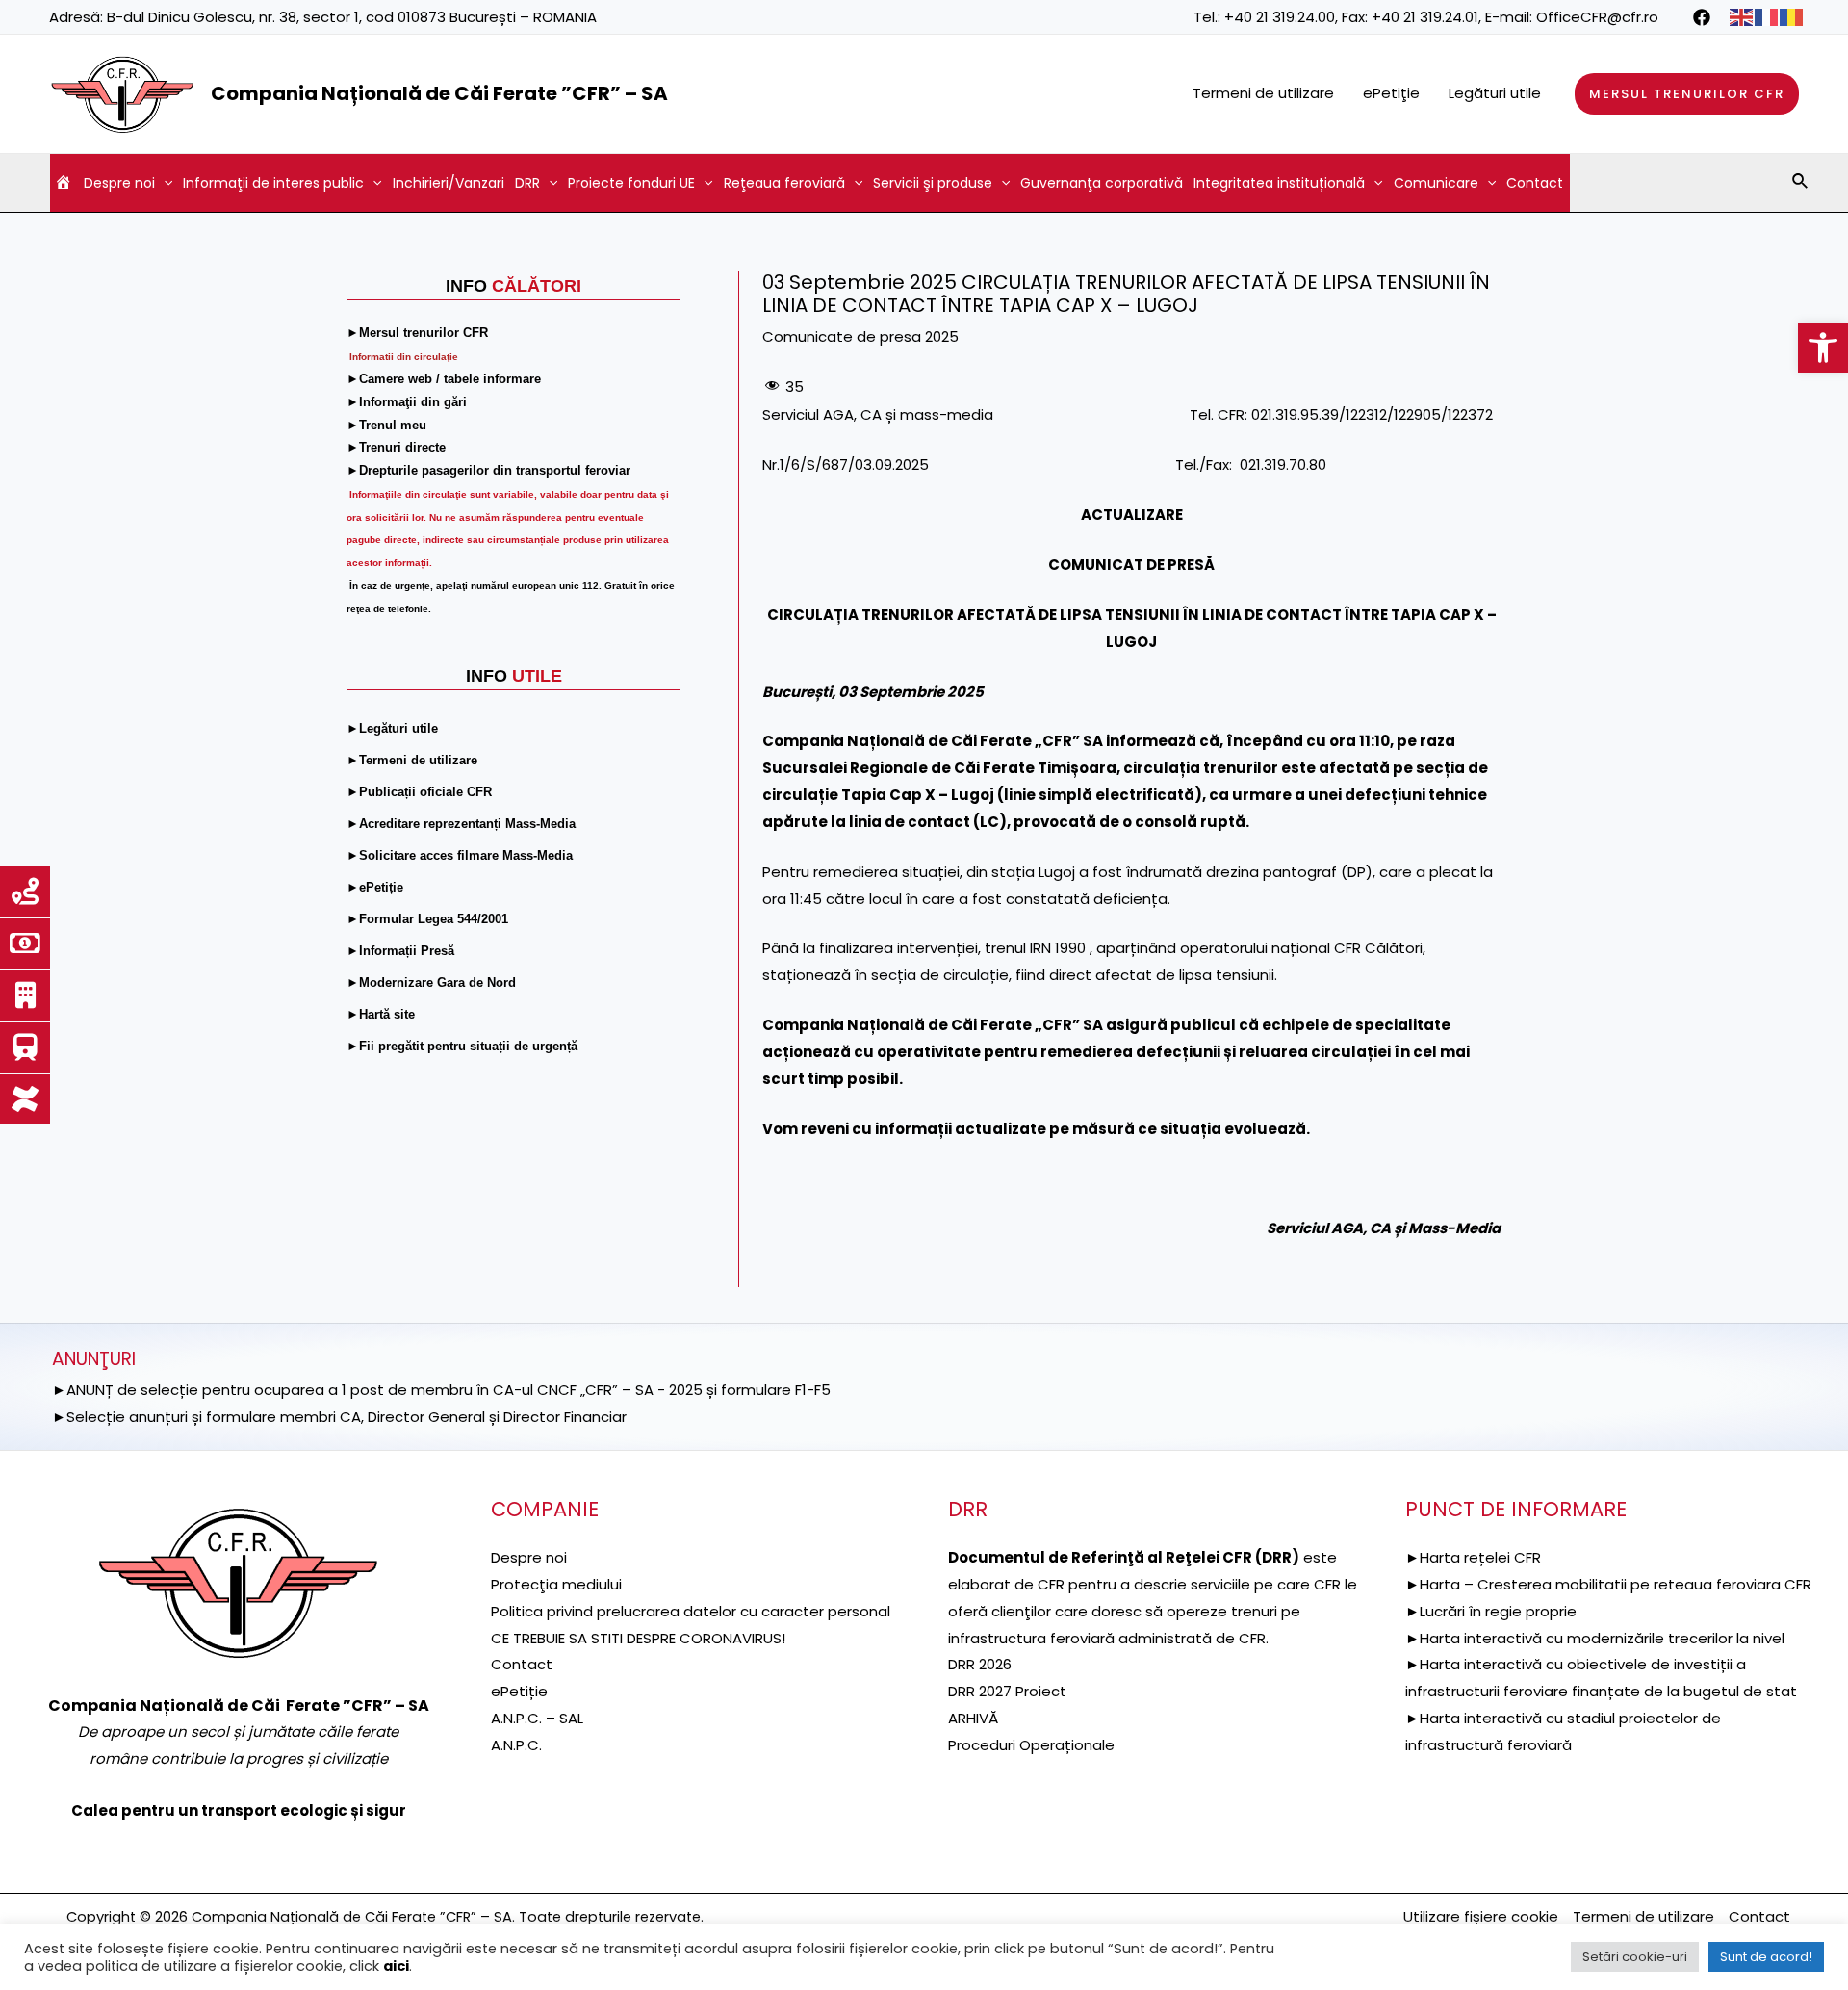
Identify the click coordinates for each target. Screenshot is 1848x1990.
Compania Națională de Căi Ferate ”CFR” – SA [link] (439, 93)
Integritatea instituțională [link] (1279, 183)
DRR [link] (527, 183)
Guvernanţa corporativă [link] (1102, 183)
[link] (1823, 348)
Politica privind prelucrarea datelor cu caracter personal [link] (691, 1611)
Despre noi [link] (119, 183)
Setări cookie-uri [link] (1635, 1957)
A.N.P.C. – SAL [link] (537, 1718)
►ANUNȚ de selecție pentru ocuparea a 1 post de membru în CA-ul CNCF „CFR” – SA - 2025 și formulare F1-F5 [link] (441, 1390)
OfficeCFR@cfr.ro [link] (1597, 17)
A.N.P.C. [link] (516, 1745)
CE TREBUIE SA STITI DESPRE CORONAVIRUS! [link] (638, 1638)
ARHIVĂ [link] (973, 1718)
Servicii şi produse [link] (933, 183)
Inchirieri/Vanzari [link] (449, 183)
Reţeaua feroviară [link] (784, 183)
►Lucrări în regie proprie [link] (1491, 1611)
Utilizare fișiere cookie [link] (1481, 1916)
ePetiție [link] (519, 1691)
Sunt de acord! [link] (1766, 1957)
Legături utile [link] (1495, 93)
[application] (164, 183)
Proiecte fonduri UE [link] (631, 183)
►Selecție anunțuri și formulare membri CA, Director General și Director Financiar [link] (339, 1417)
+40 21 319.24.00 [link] (1280, 17)
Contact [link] (1535, 183)
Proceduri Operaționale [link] (1031, 1745)
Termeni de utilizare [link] (1263, 93)
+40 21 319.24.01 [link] (1425, 17)
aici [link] (396, 1966)
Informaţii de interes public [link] (273, 183)
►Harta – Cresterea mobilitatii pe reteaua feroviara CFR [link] (1608, 1584)
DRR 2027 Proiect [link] (1007, 1691)
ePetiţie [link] (1391, 93)
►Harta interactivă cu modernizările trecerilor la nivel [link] (1595, 1638)
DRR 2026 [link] (980, 1664)
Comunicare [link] (1436, 183)
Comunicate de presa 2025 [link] (860, 336)
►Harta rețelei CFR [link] (1473, 1557)
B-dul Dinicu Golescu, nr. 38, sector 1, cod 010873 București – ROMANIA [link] (352, 17)
